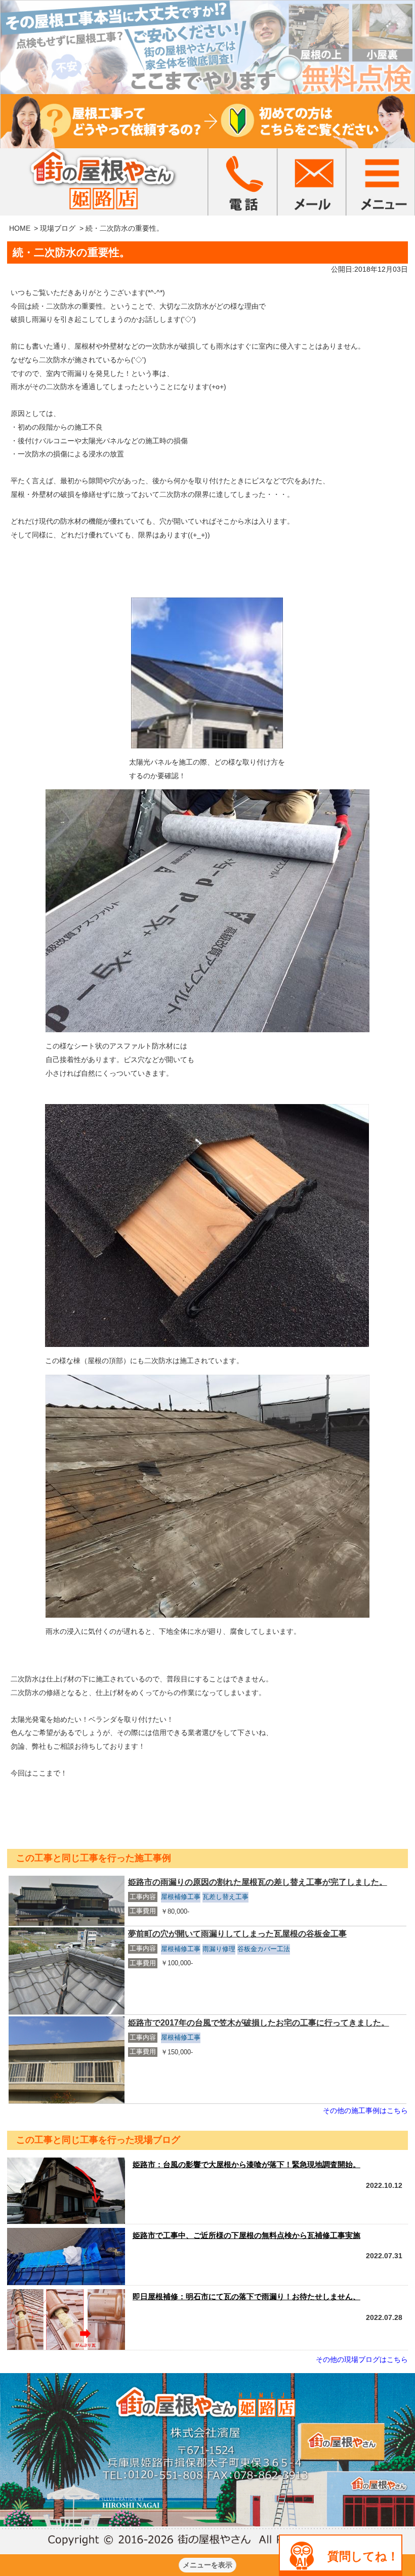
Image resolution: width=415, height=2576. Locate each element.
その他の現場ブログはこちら (362, 2359)
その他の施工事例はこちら (365, 2110)
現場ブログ (58, 228)
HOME (20, 228)
